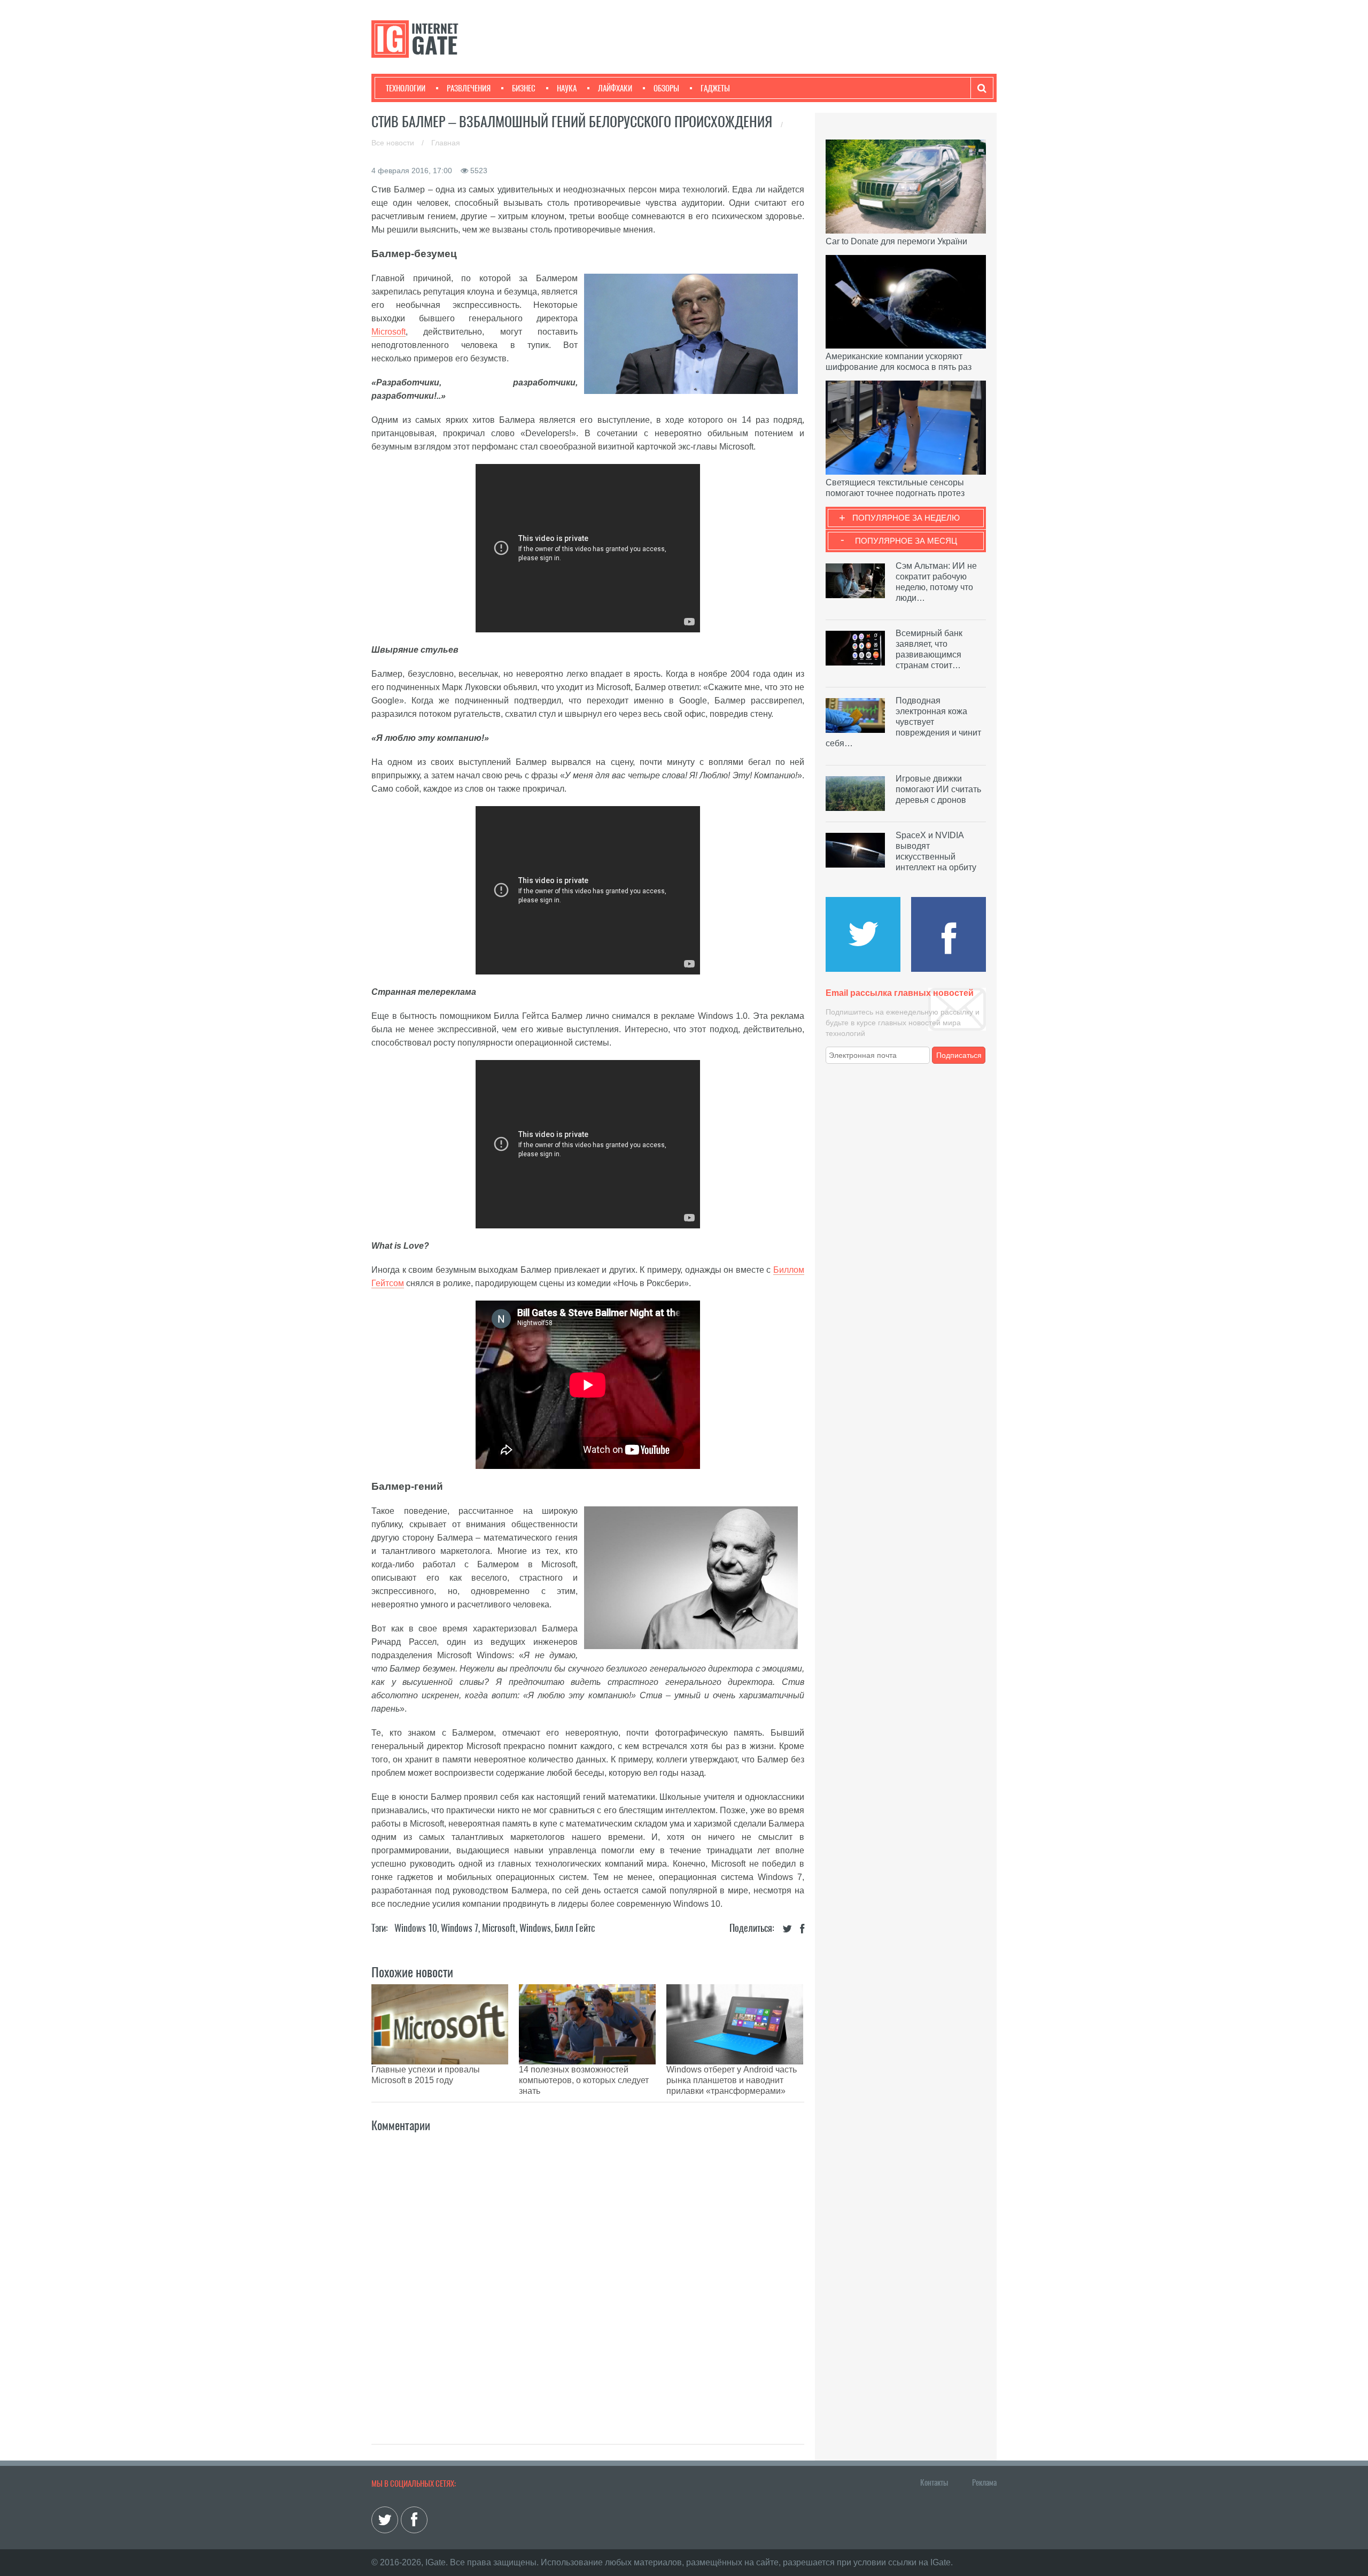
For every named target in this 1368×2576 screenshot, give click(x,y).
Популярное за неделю (906, 518)
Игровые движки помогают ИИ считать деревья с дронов (938, 789)
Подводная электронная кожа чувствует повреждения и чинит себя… (903, 722)
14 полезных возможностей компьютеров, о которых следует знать (584, 2080)
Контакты (934, 2482)
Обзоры (666, 88)
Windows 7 (460, 1928)
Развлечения (469, 88)
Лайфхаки (615, 88)
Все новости (394, 143)
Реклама (984, 2482)
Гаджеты (715, 88)
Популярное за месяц (906, 541)
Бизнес (524, 88)
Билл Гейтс (575, 1928)
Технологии (406, 88)
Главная (446, 143)
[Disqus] (588, 2277)
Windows (535, 1928)
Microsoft (388, 332)
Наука (567, 88)
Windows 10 (416, 1928)
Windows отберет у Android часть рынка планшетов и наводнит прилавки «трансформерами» (732, 2080)
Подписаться (959, 1055)
